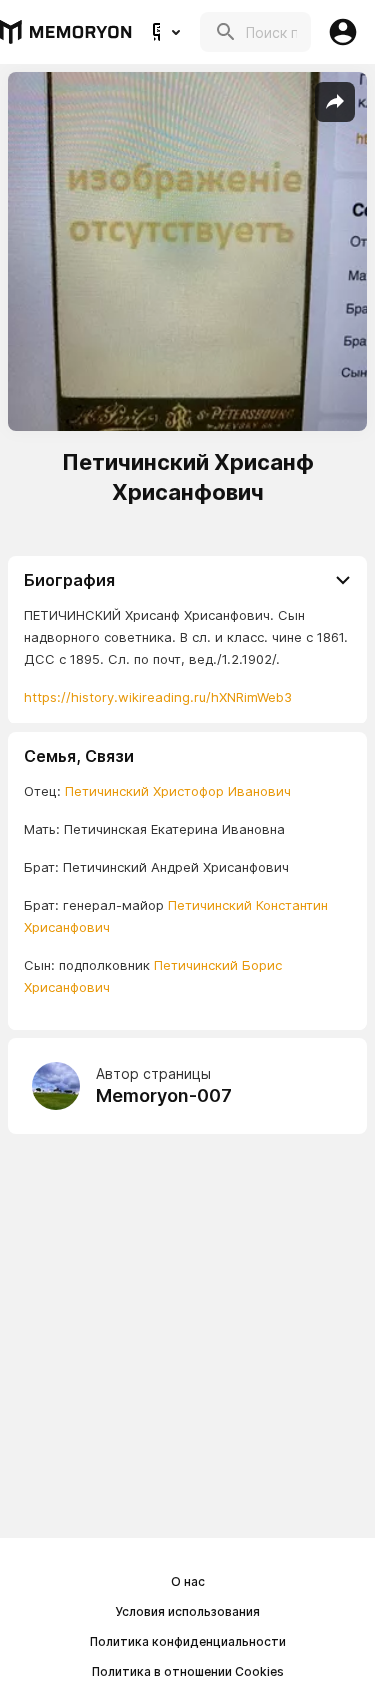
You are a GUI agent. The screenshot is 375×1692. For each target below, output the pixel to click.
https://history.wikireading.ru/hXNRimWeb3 (158, 697)
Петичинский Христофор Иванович (178, 791)
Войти (343, 32)
